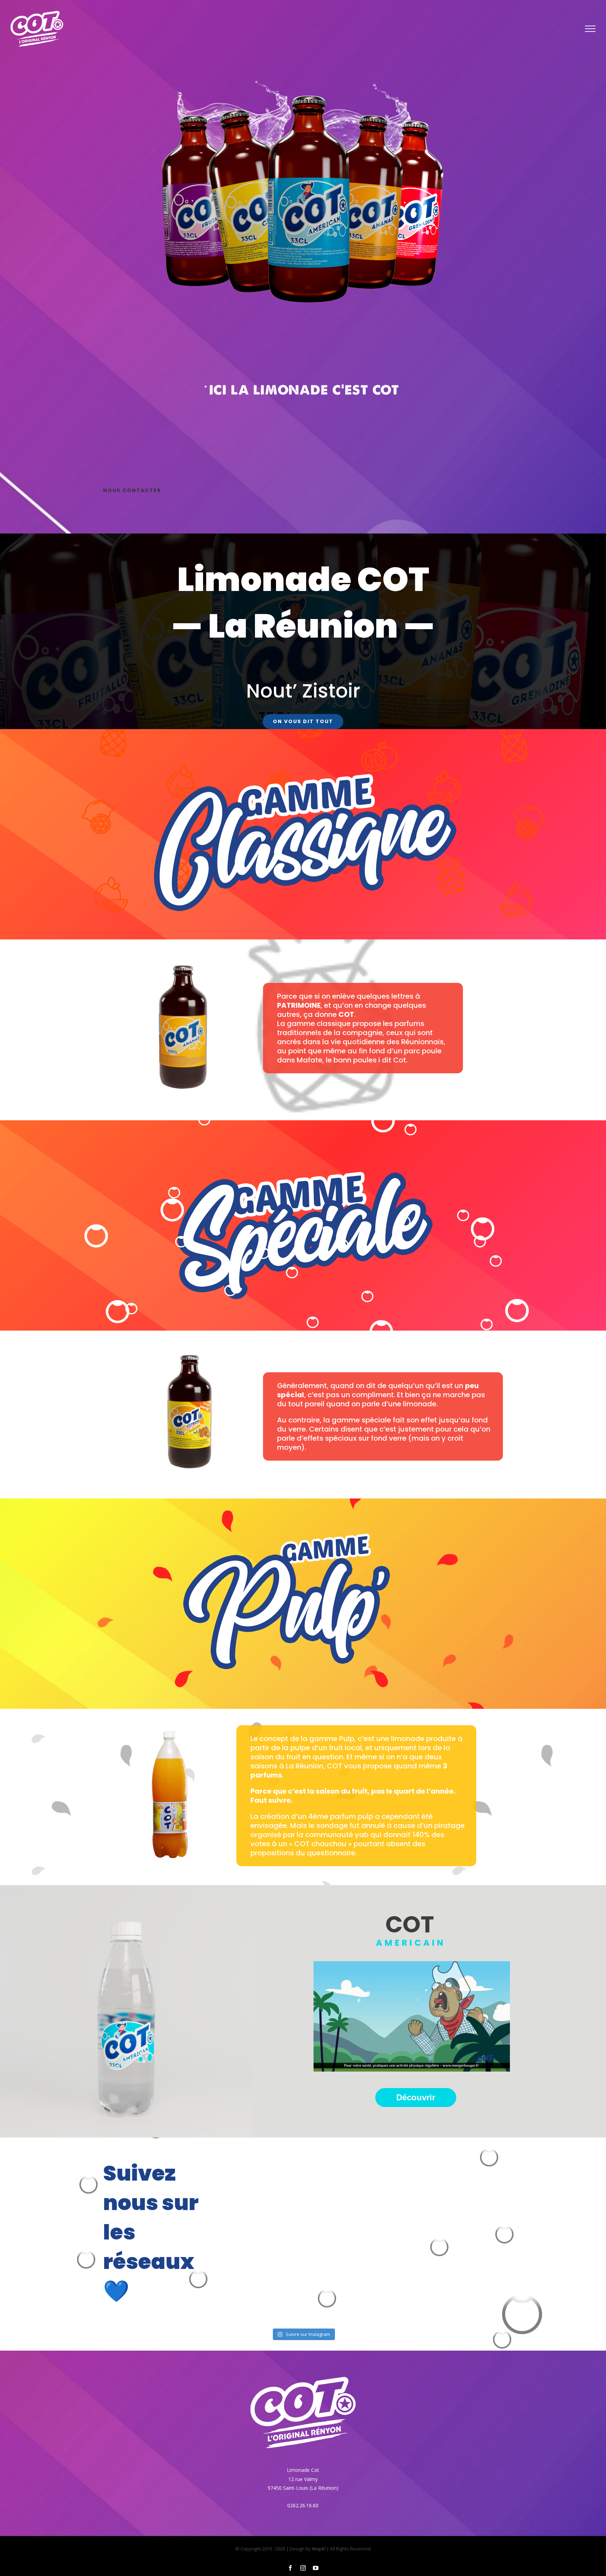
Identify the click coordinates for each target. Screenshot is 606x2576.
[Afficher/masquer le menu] (590, 29)
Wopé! (319, 2549)
